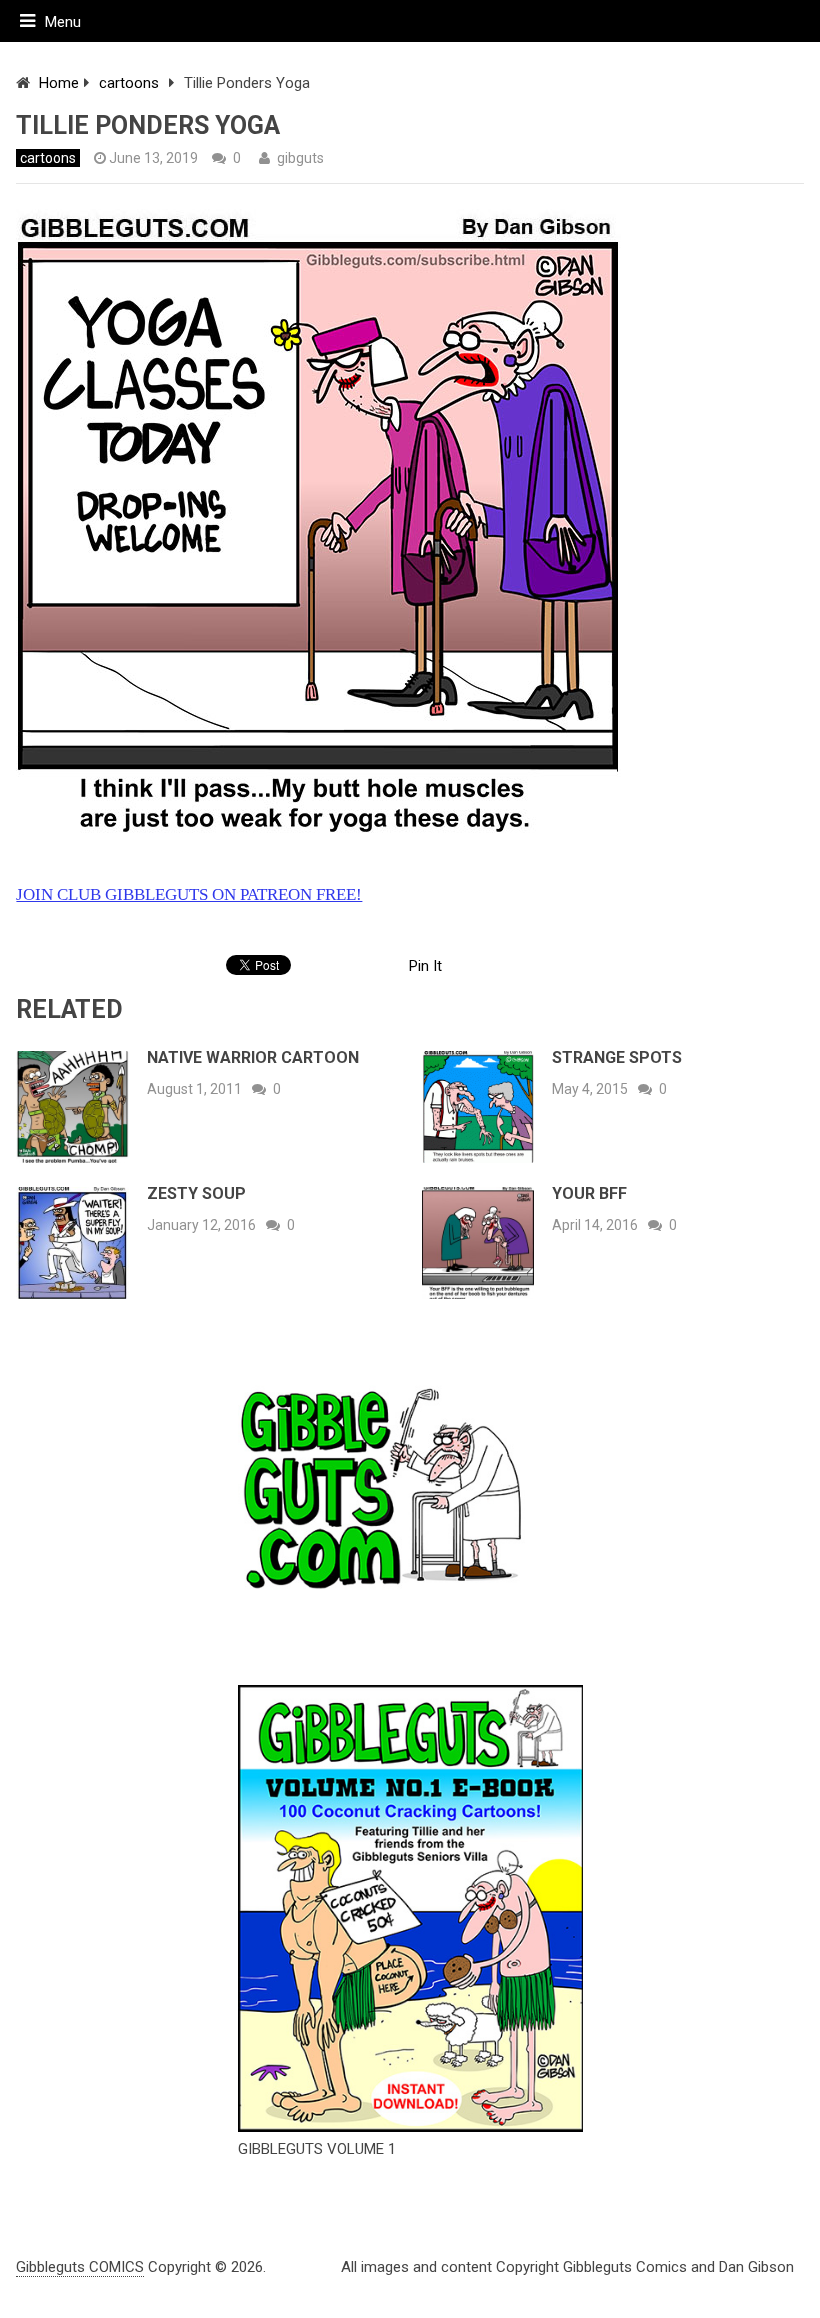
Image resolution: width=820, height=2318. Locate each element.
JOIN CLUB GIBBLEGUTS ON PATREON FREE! (189, 894)
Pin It (425, 966)
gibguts (300, 158)
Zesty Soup (196, 1193)
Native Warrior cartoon (253, 1057)
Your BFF (589, 1193)
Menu (63, 22)
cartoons (129, 83)
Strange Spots (617, 1057)
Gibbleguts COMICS (80, 2267)
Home (59, 83)
